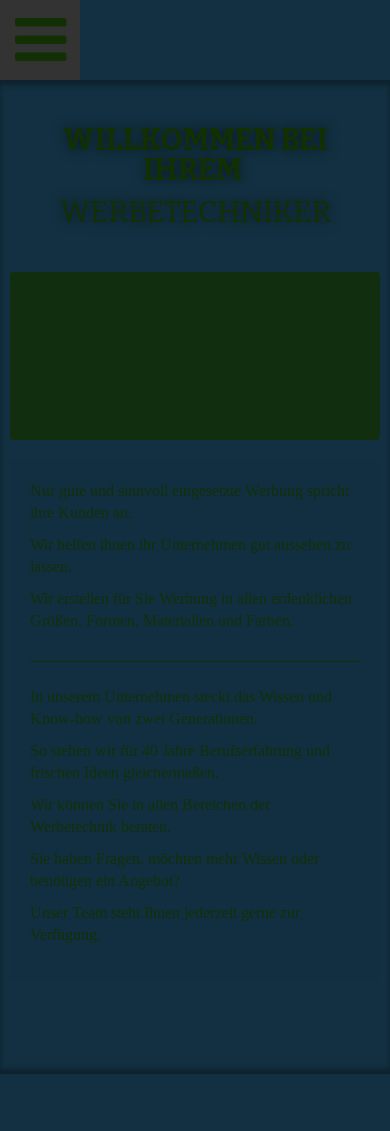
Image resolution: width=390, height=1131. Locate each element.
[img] (195, 40)
